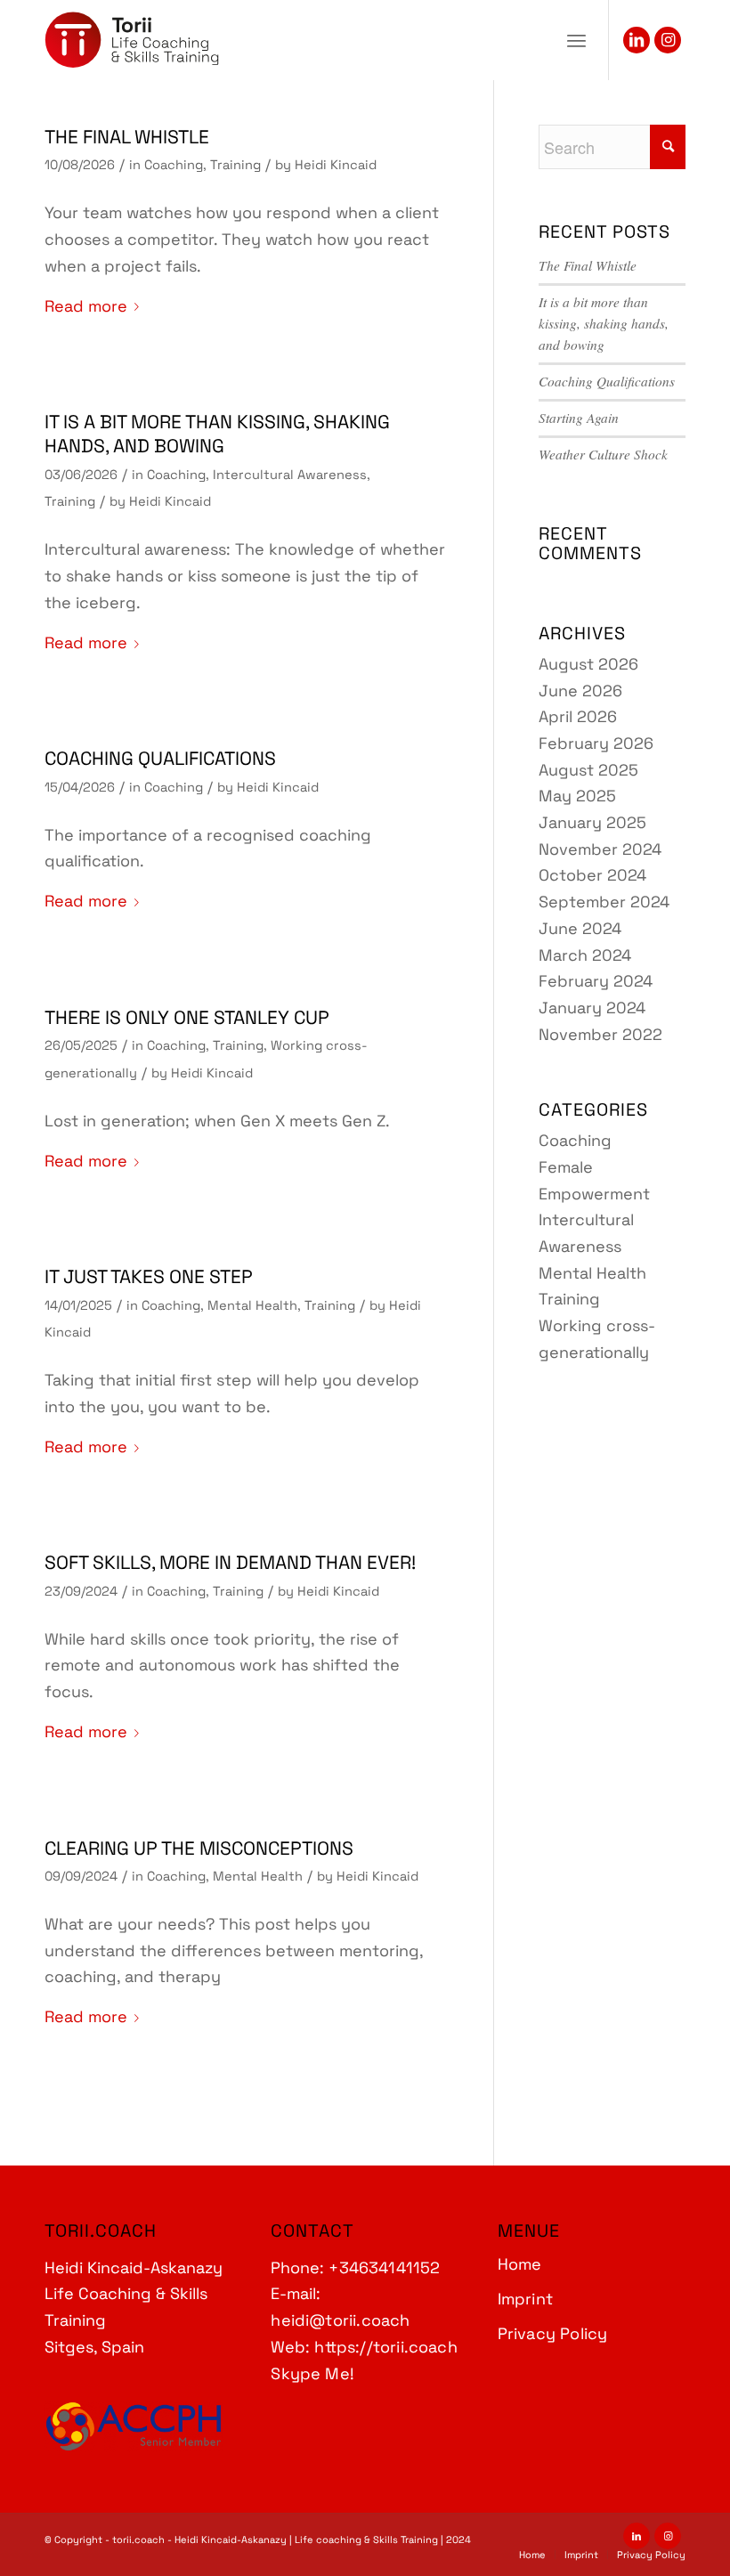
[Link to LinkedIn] (637, 40)
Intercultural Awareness (290, 475)
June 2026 (580, 691)
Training (235, 165)
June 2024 (580, 928)
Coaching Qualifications (160, 758)
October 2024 (592, 875)
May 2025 (577, 796)
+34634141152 (384, 2267)
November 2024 (600, 849)
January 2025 (592, 822)
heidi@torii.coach (340, 2320)
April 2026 (578, 716)
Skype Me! (312, 2373)
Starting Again (579, 418)
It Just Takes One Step (149, 1276)
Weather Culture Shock (603, 454)
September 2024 (604, 902)
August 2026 (588, 664)
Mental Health (252, 1305)
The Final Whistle (127, 137)
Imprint (525, 2299)
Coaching (174, 165)
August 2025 (588, 770)
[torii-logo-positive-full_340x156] (132, 40)
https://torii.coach (385, 2347)
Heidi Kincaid (336, 165)
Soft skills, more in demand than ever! (230, 1562)
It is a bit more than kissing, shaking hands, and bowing (217, 434)
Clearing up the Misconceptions (199, 1848)
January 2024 (592, 1008)
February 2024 (596, 981)
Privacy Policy (553, 2333)
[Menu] (576, 40)
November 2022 (600, 1034)
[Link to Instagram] (668, 40)
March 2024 (585, 955)
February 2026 (596, 743)
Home (520, 2264)
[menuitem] (576, 40)
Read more (86, 306)
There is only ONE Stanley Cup (187, 1017)
